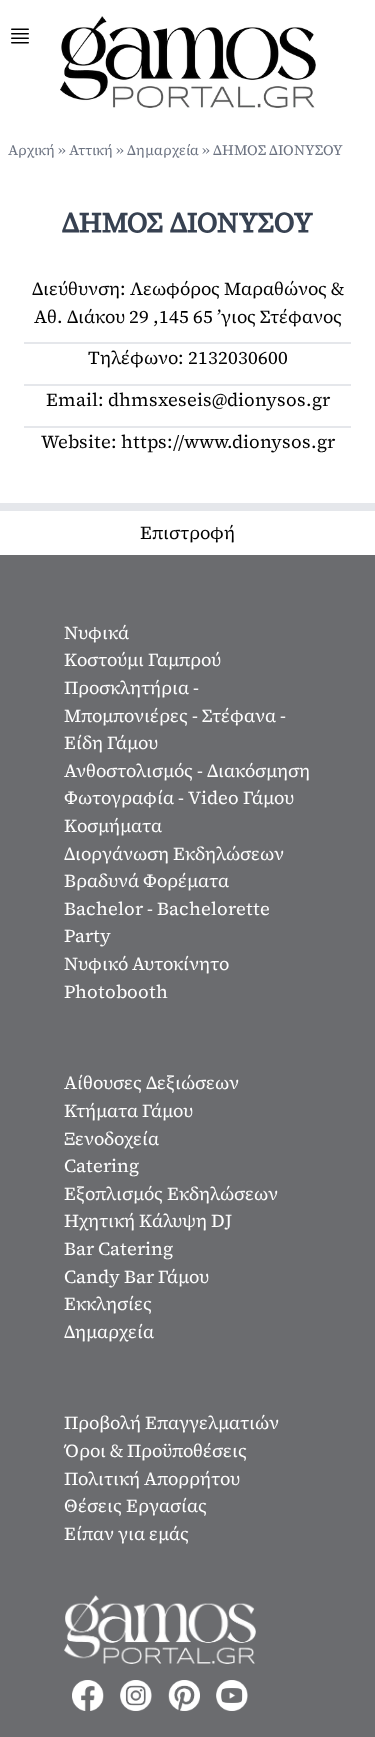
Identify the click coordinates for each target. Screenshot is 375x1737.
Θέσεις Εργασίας (135, 1505)
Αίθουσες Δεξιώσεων (151, 1082)
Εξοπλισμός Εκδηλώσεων (171, 1193)
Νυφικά (96, 632)
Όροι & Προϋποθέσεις (155, 1450)
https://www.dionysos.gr (228, 441)
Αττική (91, 150)
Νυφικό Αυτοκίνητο (146, 963)
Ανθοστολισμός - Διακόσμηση (187, 770)
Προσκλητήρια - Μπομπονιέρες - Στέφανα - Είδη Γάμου (175, 715)
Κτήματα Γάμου (128, 1110)
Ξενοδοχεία (111, 1138)
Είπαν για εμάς (126, 1533)
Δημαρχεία (163, 150)
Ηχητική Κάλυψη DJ (148, 1220)
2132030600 (238, 357)
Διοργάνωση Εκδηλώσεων (174, 853)
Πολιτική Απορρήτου (152, 1478)
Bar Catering (118, 1248)
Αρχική (31, 150)
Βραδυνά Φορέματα (146, 880)
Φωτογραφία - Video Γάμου (179, 797)
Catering (101, 1165)
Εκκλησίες (108, 1303)
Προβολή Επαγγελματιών (171, 1422)
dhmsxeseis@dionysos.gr (219, 399)
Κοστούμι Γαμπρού (142, 659)
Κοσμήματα (113, 825)
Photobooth (116, 991)
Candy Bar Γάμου (136, 1276)
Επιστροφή (187, 532)
